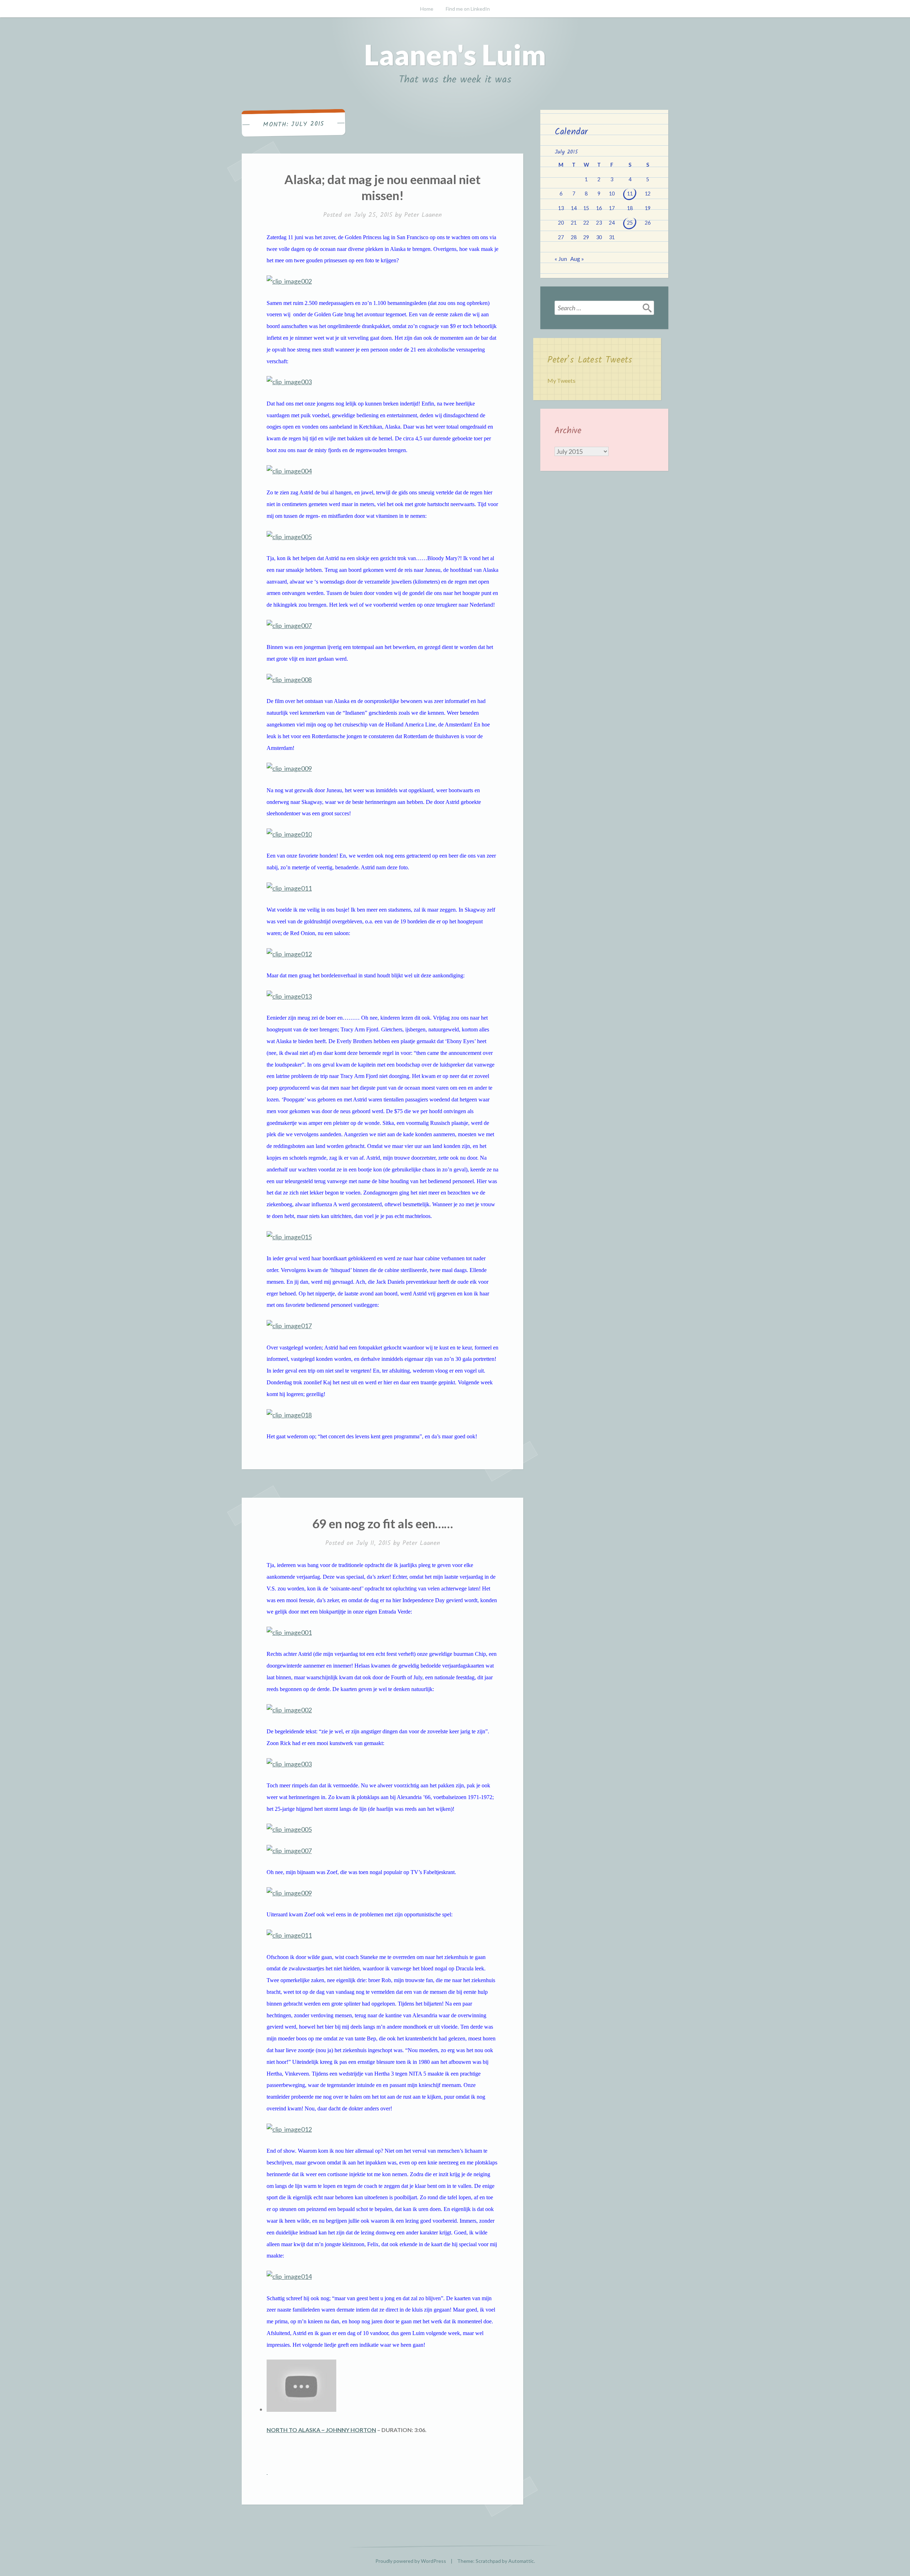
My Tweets (561, 380)
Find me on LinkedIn (468, 9)
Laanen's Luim (455, 54)
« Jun (561, 259)
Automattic (521, 2561)
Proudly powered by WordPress (411, 2561)
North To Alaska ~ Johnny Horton (321, 2430)
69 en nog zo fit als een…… (382, 1523)
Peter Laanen (423, 215)
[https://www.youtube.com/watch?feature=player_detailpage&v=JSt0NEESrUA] (267, 2472)
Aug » (577, 259)
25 (630, 223)
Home (427, 9)
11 (630, 194)
